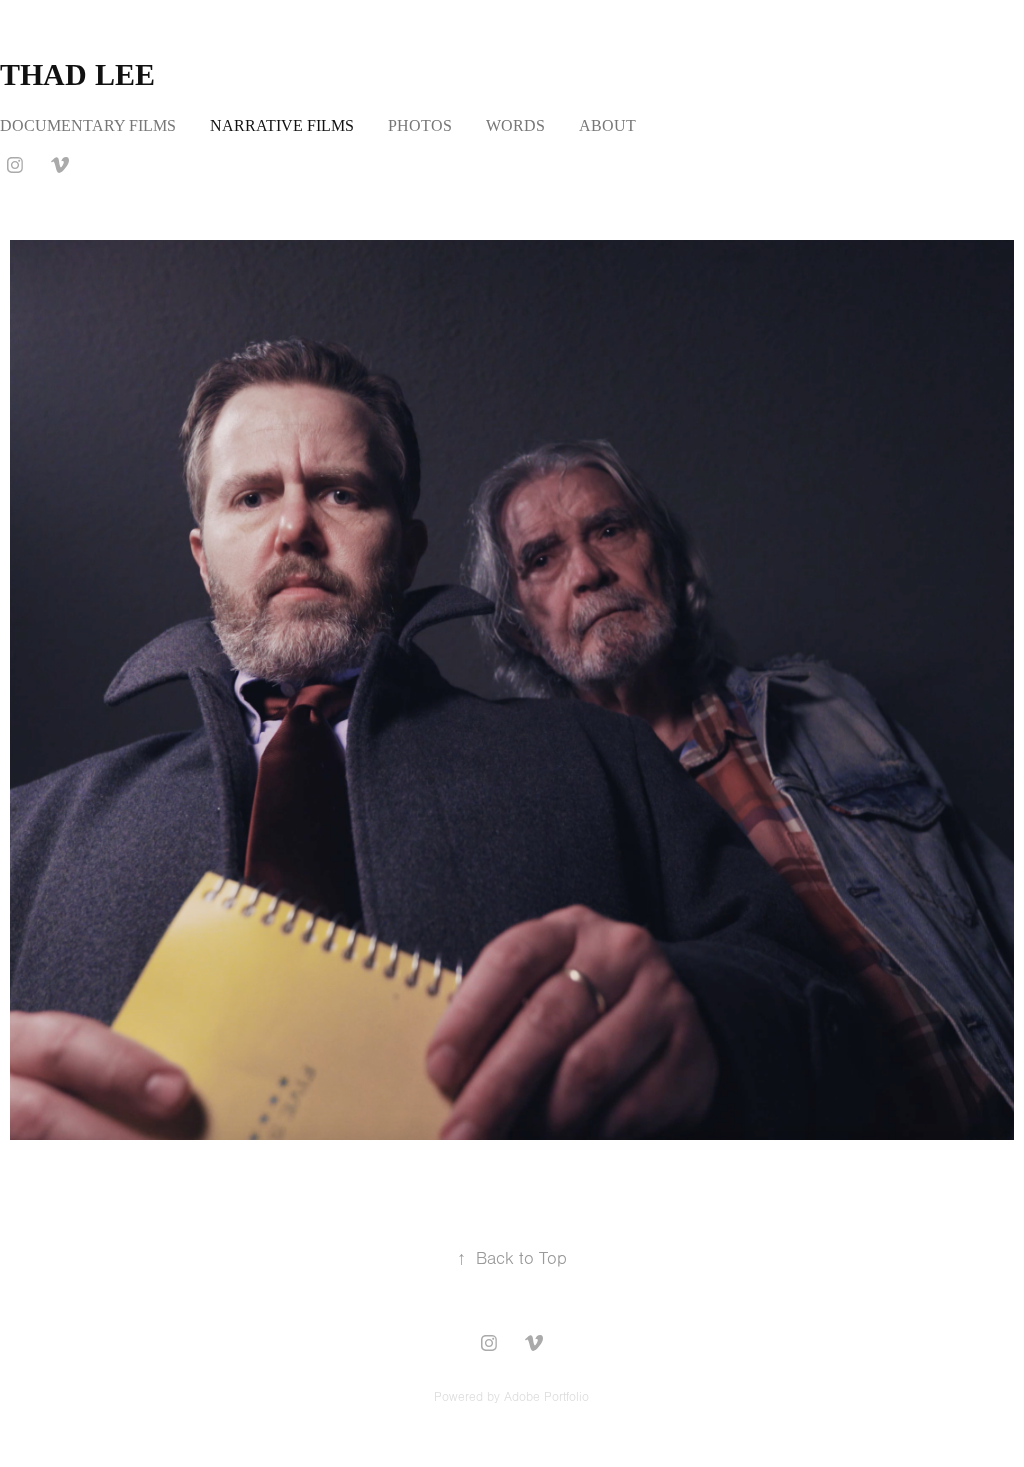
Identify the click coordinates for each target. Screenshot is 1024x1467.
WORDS (515, 125)
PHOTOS (420, 125)
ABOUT (607, 125)
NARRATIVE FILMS (282, 125)
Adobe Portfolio (546, 1397)
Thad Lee (77, 74)
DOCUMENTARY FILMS (88, 125)
